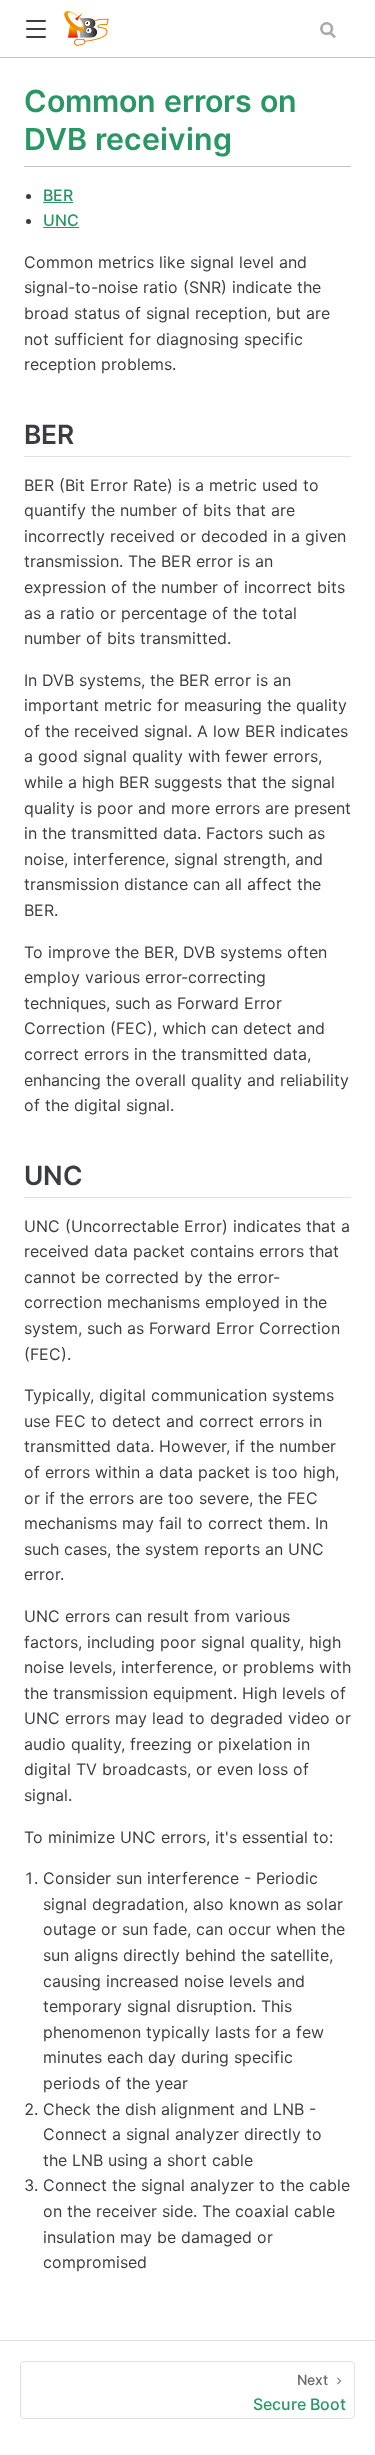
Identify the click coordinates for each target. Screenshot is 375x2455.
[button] (35, 29)
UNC (61, 220)
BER (58, 195)
